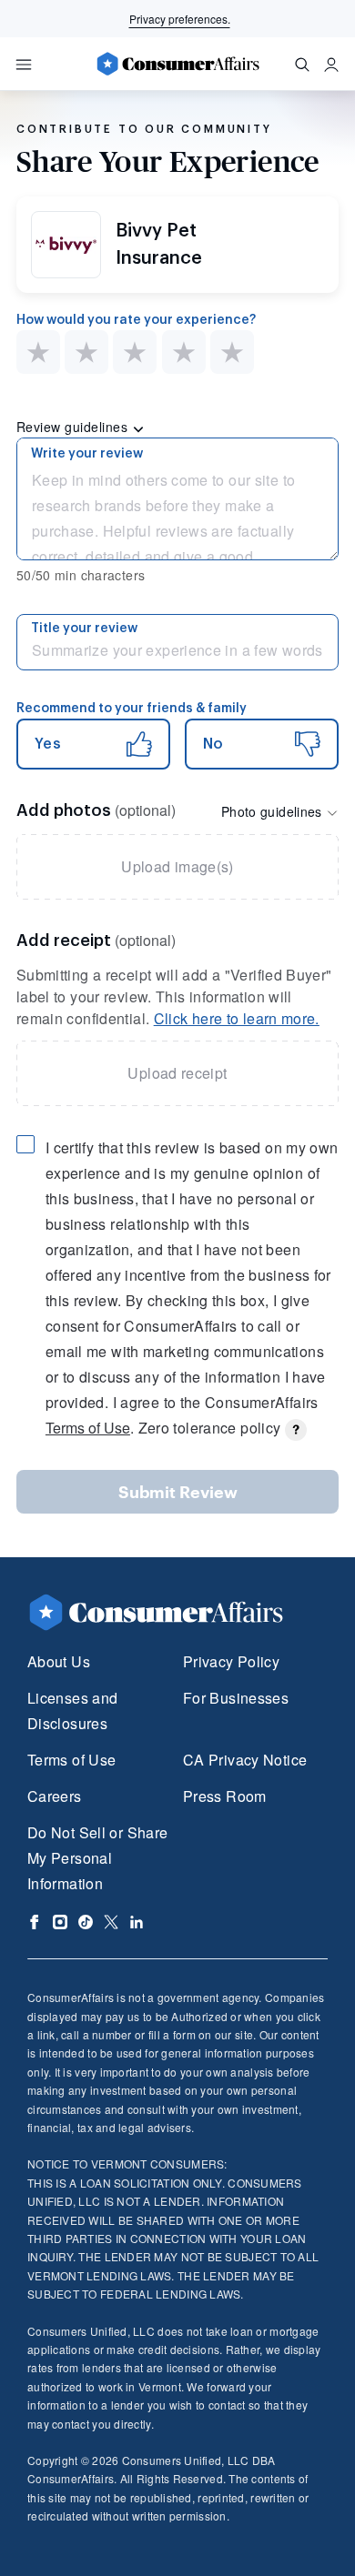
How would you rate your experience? (136, 320)
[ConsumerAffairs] (177, 64)
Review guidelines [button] (74, 427)
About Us (59, 1661)
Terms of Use (88, 1428)
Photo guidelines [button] (274, 811)
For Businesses (236, 1698)
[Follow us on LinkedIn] (137, 1922)
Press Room (225, 1796)
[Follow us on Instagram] (60, 1922)
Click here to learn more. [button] (237, 1018)
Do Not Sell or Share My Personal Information (97, 1858)
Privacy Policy (231, 1661)
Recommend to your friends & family (132, 709)
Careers (55, 1796)
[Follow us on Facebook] (35, 1922)
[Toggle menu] (24, 65)
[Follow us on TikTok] (86, 1922)
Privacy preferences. (180, 19)
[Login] (331, 65)
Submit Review (178, 1492)
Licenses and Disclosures (72, 1711)
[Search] (302, 65)
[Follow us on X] (111, 1922)
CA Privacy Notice (245, 1760)
